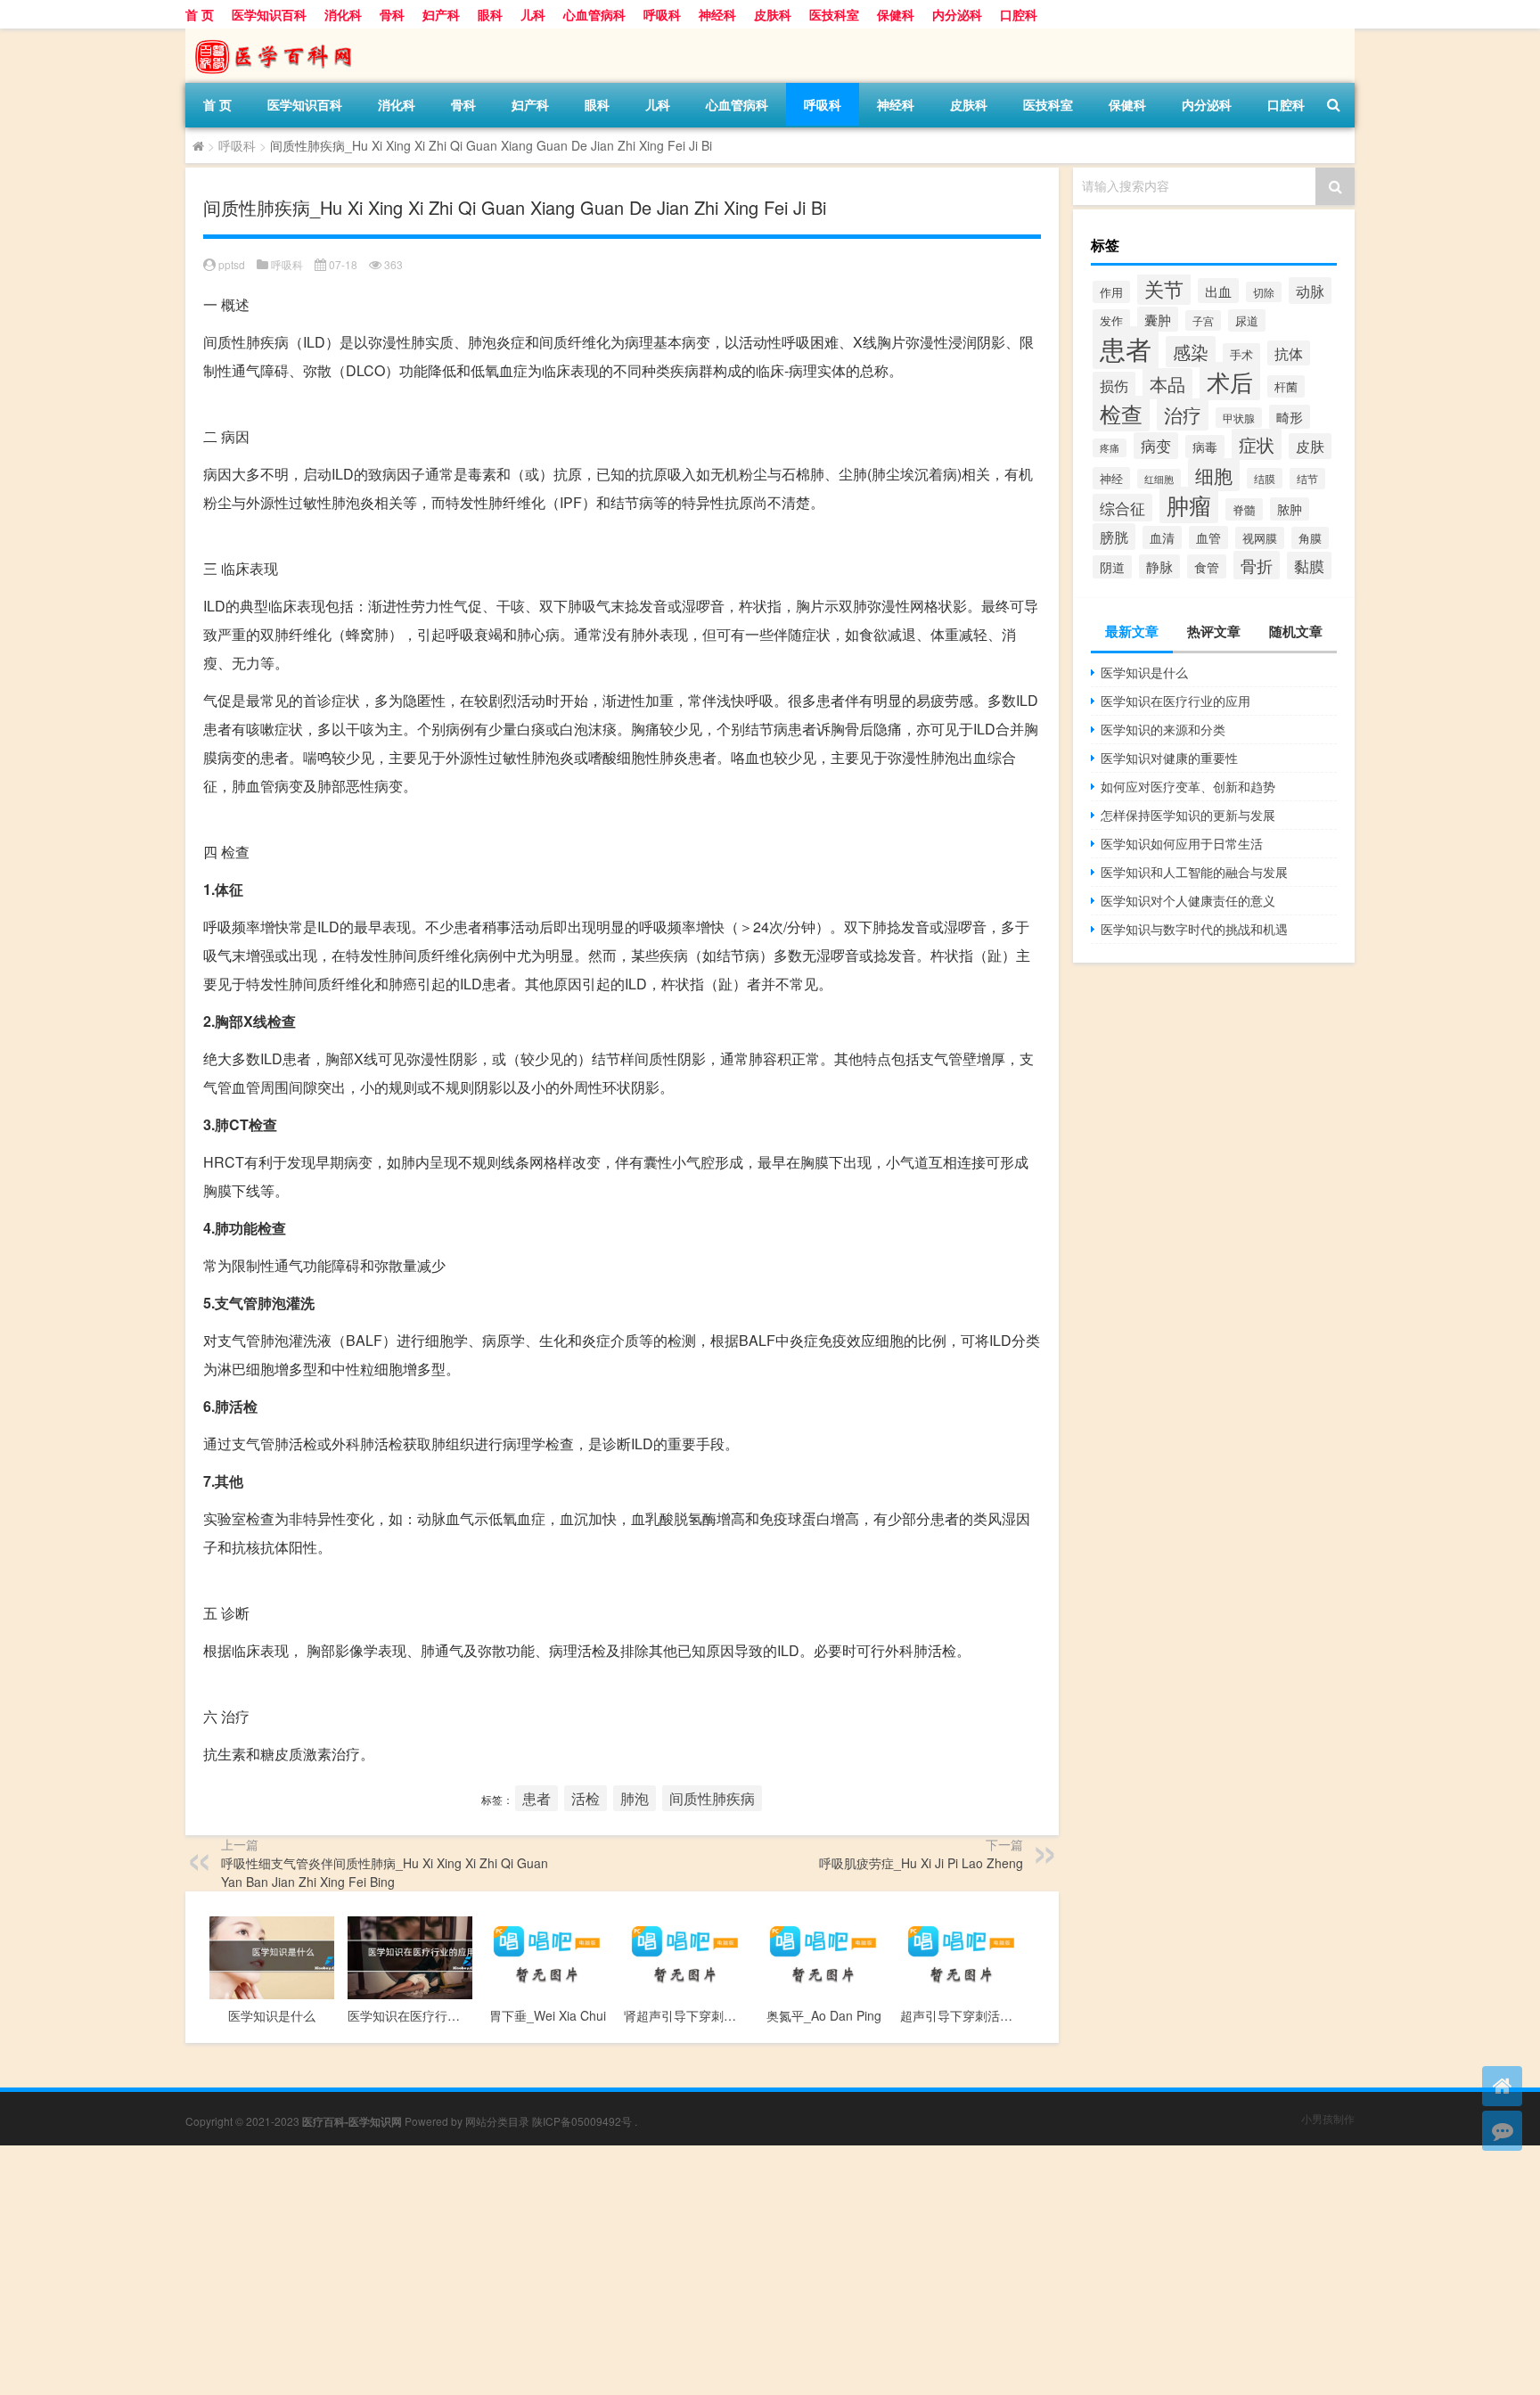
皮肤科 (773, 14)
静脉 (1159, 566)
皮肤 (1310, 446)
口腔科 (1019, 14)
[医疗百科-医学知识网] (279, 35)
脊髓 (1244, 509)
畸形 (1290, 417)
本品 (1167, 384)
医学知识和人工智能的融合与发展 (1194, 872)
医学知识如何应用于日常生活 (1182, 843)
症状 (1257, 444)
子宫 (1203, 320)
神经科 (717, 14)
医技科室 (834, 14)
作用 (1111, 292)
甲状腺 (1239, 418)
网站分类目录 (497, 2121)
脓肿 (1290, 509)
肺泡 (635, 1798)
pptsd (232, 264)
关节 (1164, 288)
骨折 (1257, 565)
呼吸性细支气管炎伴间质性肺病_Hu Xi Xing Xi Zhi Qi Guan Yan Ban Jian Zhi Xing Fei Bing (385, 1872)
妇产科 (441, 14)
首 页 (200, 14)
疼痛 (1110, 448)
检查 (1121, 414)
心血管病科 (594, 14)
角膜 (1310, 538)
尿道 (1247, 320)
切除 (1264, 292)
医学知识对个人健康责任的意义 (1188, 900)
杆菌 (1286, 386)
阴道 (1112, 567)
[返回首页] (1502, 2086)
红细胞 (1159, 479)
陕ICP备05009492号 (582, 2121)
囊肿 (1158, 319)
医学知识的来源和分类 (1163, 729)
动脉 (1310, 291)
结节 (1307, 479)
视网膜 (1260, 538)
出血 (1218, 291)
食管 (1207, 566)
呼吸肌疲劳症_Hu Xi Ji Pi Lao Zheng (921, 1863)
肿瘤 (1189, 505)
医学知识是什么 (1144, 672)
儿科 (533, 14)
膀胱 (1114, 537)
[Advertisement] (535, 2270)
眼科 (490, 14)
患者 (537, 1798)
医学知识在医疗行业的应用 (1175, 701)
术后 (1230, 381)
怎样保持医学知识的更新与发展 (1188, 815)
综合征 (1122, 508)
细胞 (1214, 475)
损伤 (1114, 385)
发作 (1111, 320)
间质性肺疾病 (712, 1798)
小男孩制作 (1328, 2118)
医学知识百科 (269, 14)
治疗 (1183, 414)
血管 (1208, 537)
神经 (1111, 478)
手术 (1241, 354)
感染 (1191, 352)
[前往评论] (1502, 2131)
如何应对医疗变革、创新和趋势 (1188, 786)
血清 (1162, 537)
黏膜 (1309, 566)
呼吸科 (662, 14)
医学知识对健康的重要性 (1169, 758)
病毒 (1205, 447)
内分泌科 (957, 14)
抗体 (1289, 353)
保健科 (896, 14)
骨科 (392, 14)
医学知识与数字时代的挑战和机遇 (1194, 929)
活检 (586, 1798)
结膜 (1265, 478)
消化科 (343, 14)
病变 (1156, 446)
